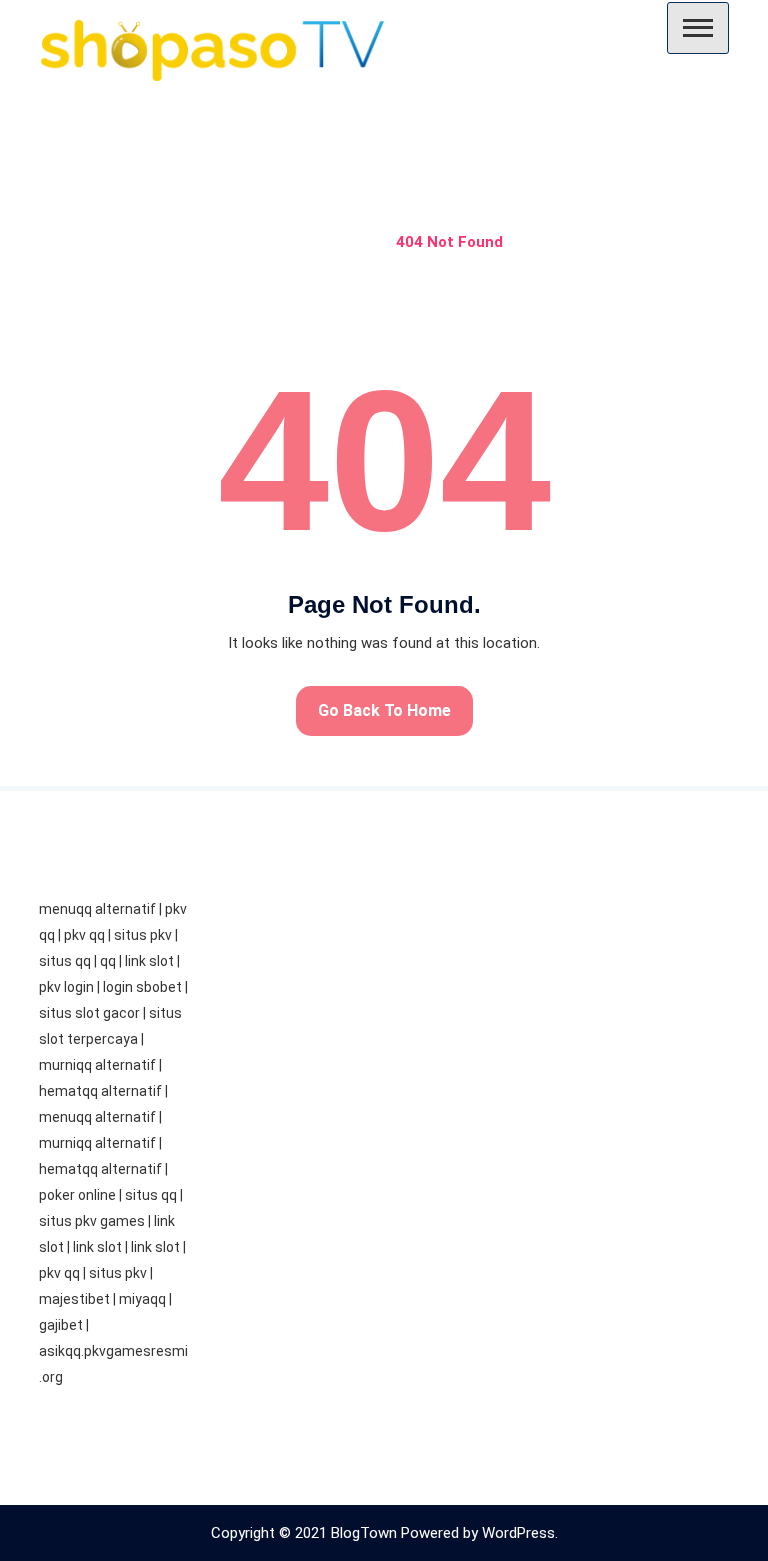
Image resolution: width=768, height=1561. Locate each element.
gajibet (61, 1325)
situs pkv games (92, 1221)
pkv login (66, 987)
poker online (77, 1195)
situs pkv (143, 935)
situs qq (65, 961)
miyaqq (142, 1299)
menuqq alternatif (97, 909)
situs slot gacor (89, 1013)
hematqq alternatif (100, 1091)
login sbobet (142, 987)
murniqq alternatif (97, 1065)
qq (108, 961)
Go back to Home (384, 710)
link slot (149, 961)
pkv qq (84, 935)
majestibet (74, 1299)
